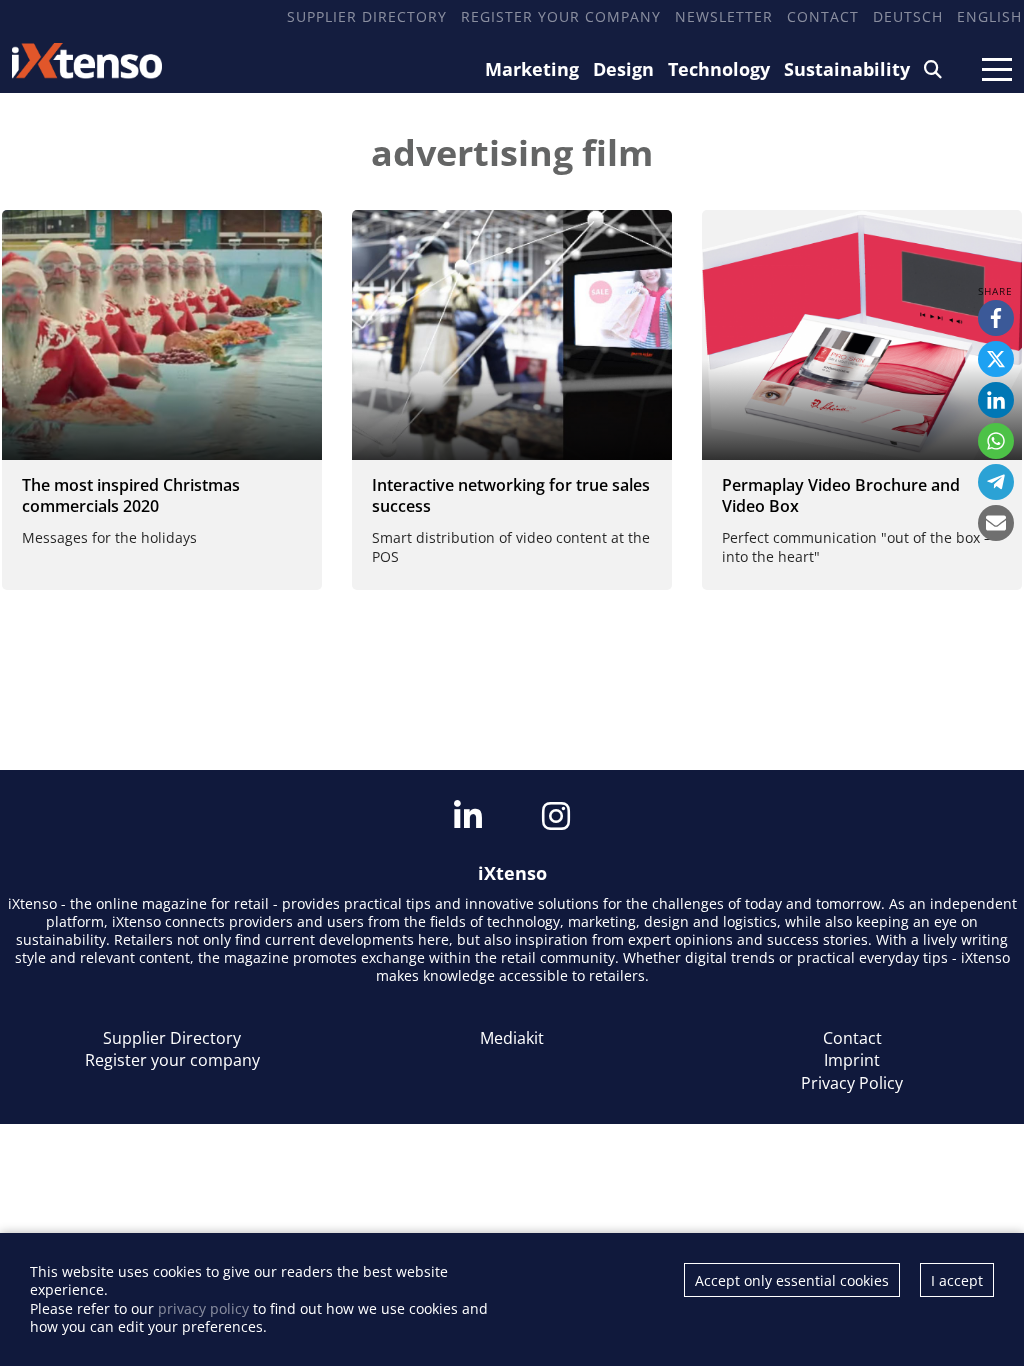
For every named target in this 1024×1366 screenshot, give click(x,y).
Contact (823, 16)
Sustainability (847, 69)
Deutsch (908, 16)
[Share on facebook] (996, 318)
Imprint (852, 1060)
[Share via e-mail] (996, 523)
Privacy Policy (852, 1083)
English (989, 16)
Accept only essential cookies (792, 1280)
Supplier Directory (367, 16)
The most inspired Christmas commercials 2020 (131, 495)
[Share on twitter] (996, 359)
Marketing (532, 69)
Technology (719, 69)
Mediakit (512, 1038)
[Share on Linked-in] (996, 400)
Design (623, 69)
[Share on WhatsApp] (996, 441)
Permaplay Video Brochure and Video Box (841, 495)
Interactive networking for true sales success (511, 495)
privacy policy (203, 1308)
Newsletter (724, 16)
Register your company (561, 16)
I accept (957, 1280)
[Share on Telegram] (996, 482)
